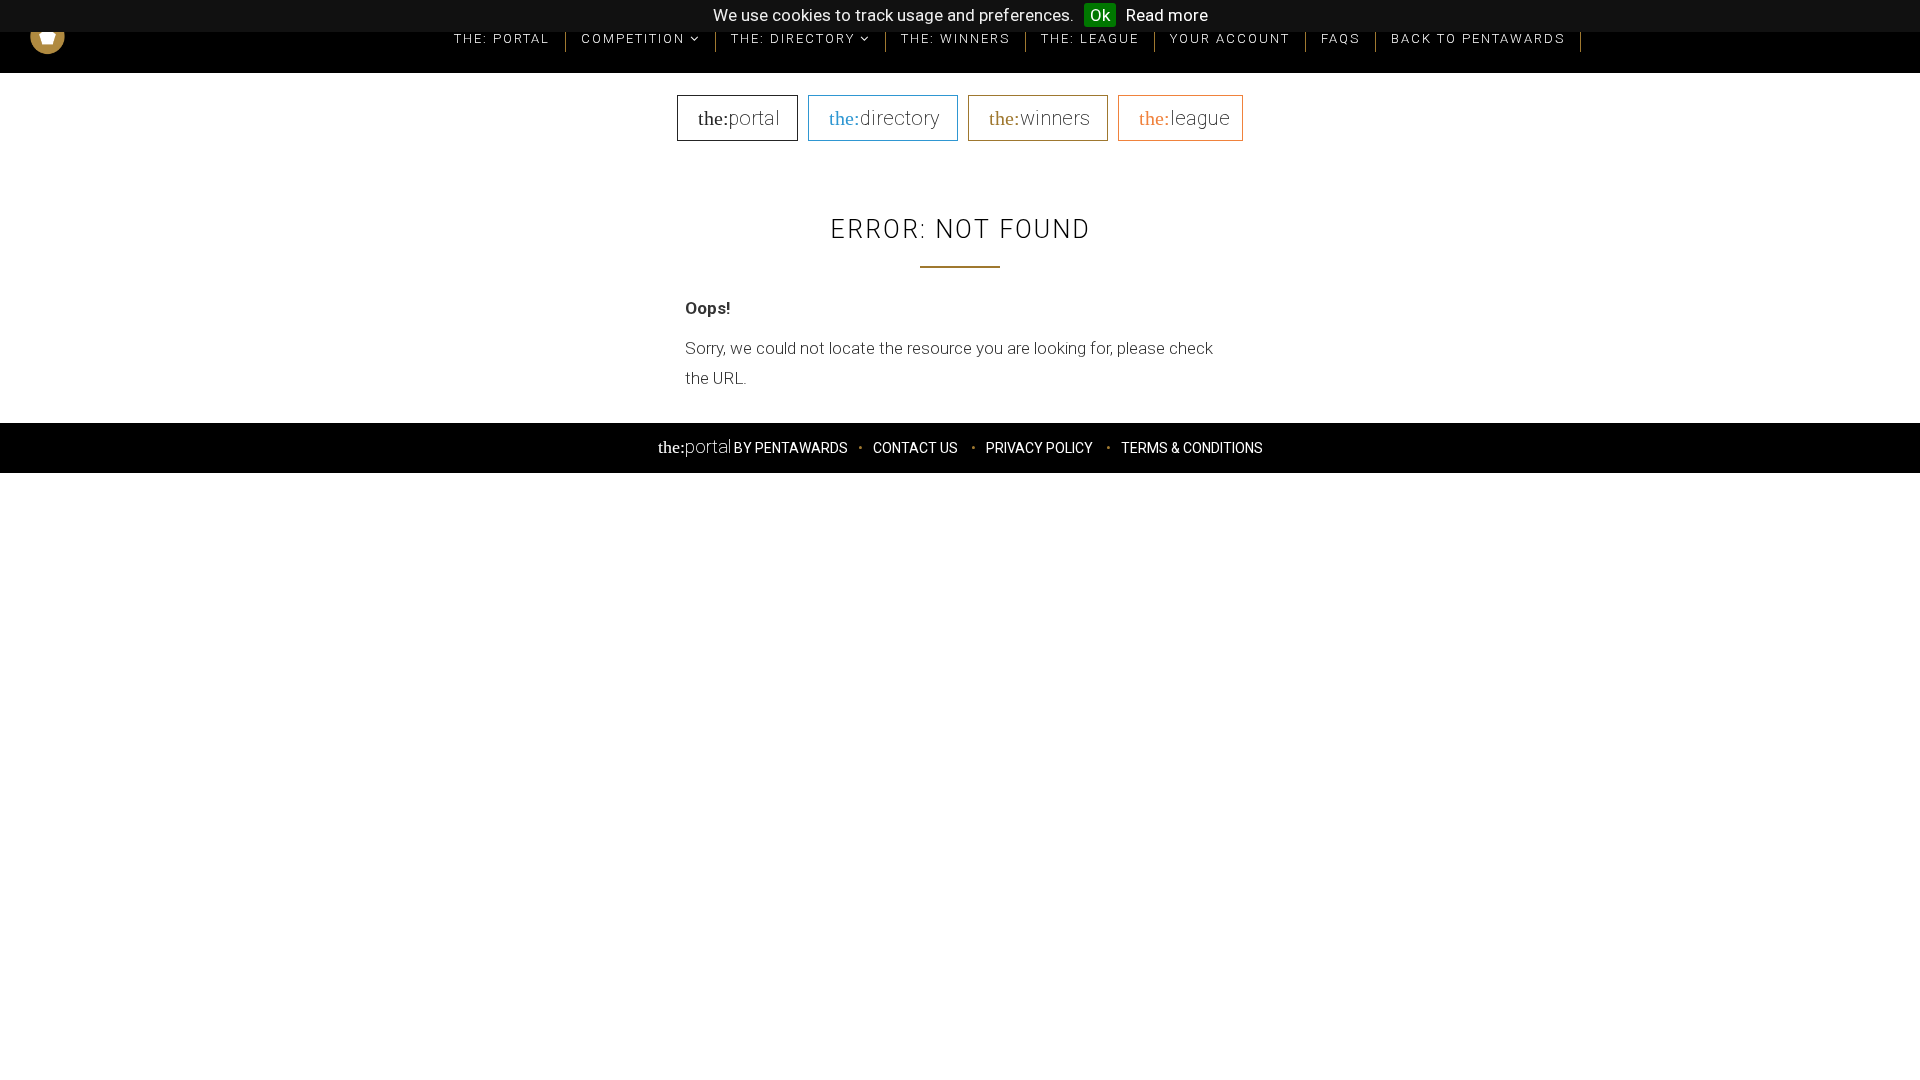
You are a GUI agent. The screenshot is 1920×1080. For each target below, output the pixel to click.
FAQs (1340, 38)
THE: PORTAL (502, 38)
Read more (1167, 15)
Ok (1100, 15)
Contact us (915, 448)
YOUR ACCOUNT (1230, 38)
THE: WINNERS (955, 38)
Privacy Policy (1039, 448)
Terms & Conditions (1192, 448)
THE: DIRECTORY (795, 38)
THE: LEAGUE (1090, 38)
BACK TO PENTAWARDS (1478, 38)
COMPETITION (635, 38)
